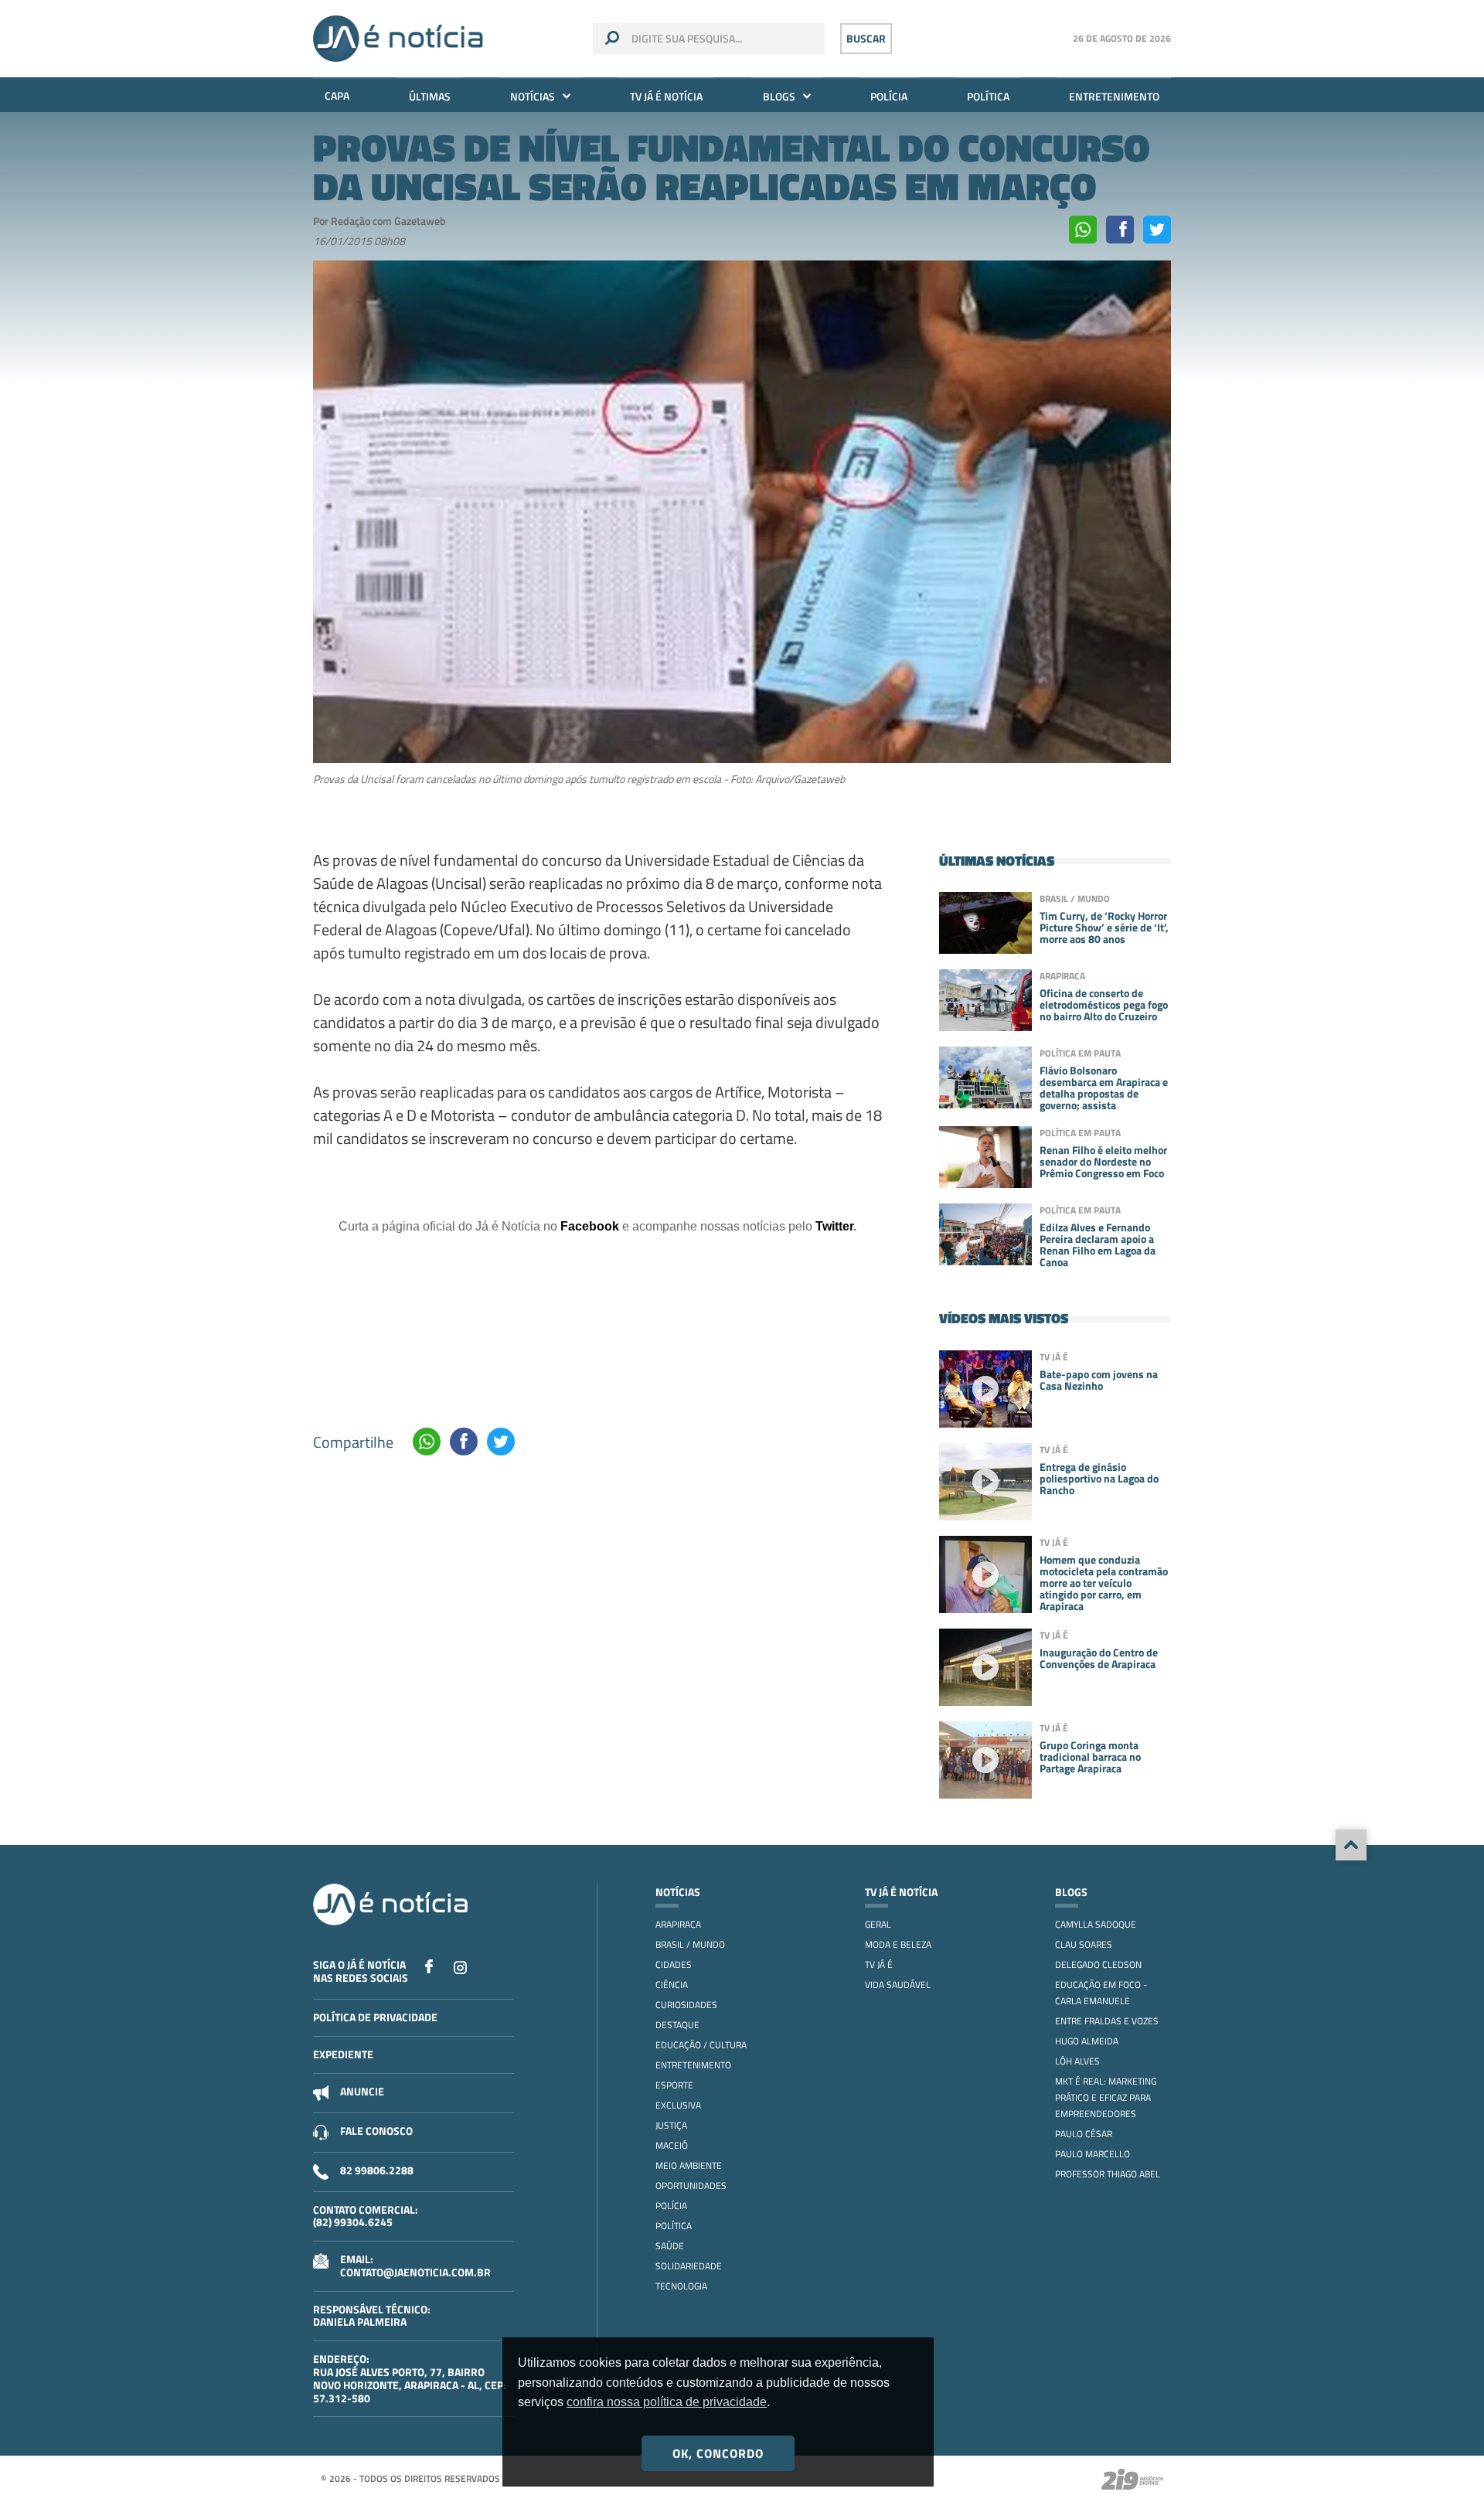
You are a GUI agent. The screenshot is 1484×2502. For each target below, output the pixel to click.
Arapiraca (678, 1924)
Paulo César (1084, 2134)
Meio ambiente (689, 2165)
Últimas (430, 96)
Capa (337, 95)
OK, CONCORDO (718, 2453)
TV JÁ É (879, 1964)
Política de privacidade (375, 2017)
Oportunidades (691, 2185)
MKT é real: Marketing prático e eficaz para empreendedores (1106, 2097)
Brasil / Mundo (690, 1944)
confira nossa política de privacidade (667, 2402)
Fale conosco (376, 2131)
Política (988, 96)
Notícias (533, 96)
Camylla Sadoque (1096, 1924)
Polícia (889, 96)
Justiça (671, 2125)
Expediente (343, 2054)
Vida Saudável (898, 1985)
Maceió (672, 2145)
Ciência (672, 1985)
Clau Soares (1084, 1944)
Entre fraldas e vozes (1107, 2021)
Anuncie (362, 2091)
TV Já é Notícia (666, 96)
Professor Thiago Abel (1108, 2174)
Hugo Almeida (1087, 2041)
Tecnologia (681, 2286)
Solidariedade (689, 2266)
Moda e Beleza (898, 1944)
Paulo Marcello (1093, 2154)
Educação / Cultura (701, 2045)
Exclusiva (678, 2105)
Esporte (674, 2085)
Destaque (677, 2025)
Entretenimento (1114, 96)
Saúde (670, 2246)
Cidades (674, 1964)
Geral (878, 1924)
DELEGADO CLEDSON (1098, 1964)
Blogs (779, 96)
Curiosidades (686, 2005)
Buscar (866, 38)
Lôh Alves (1077, 2061)
